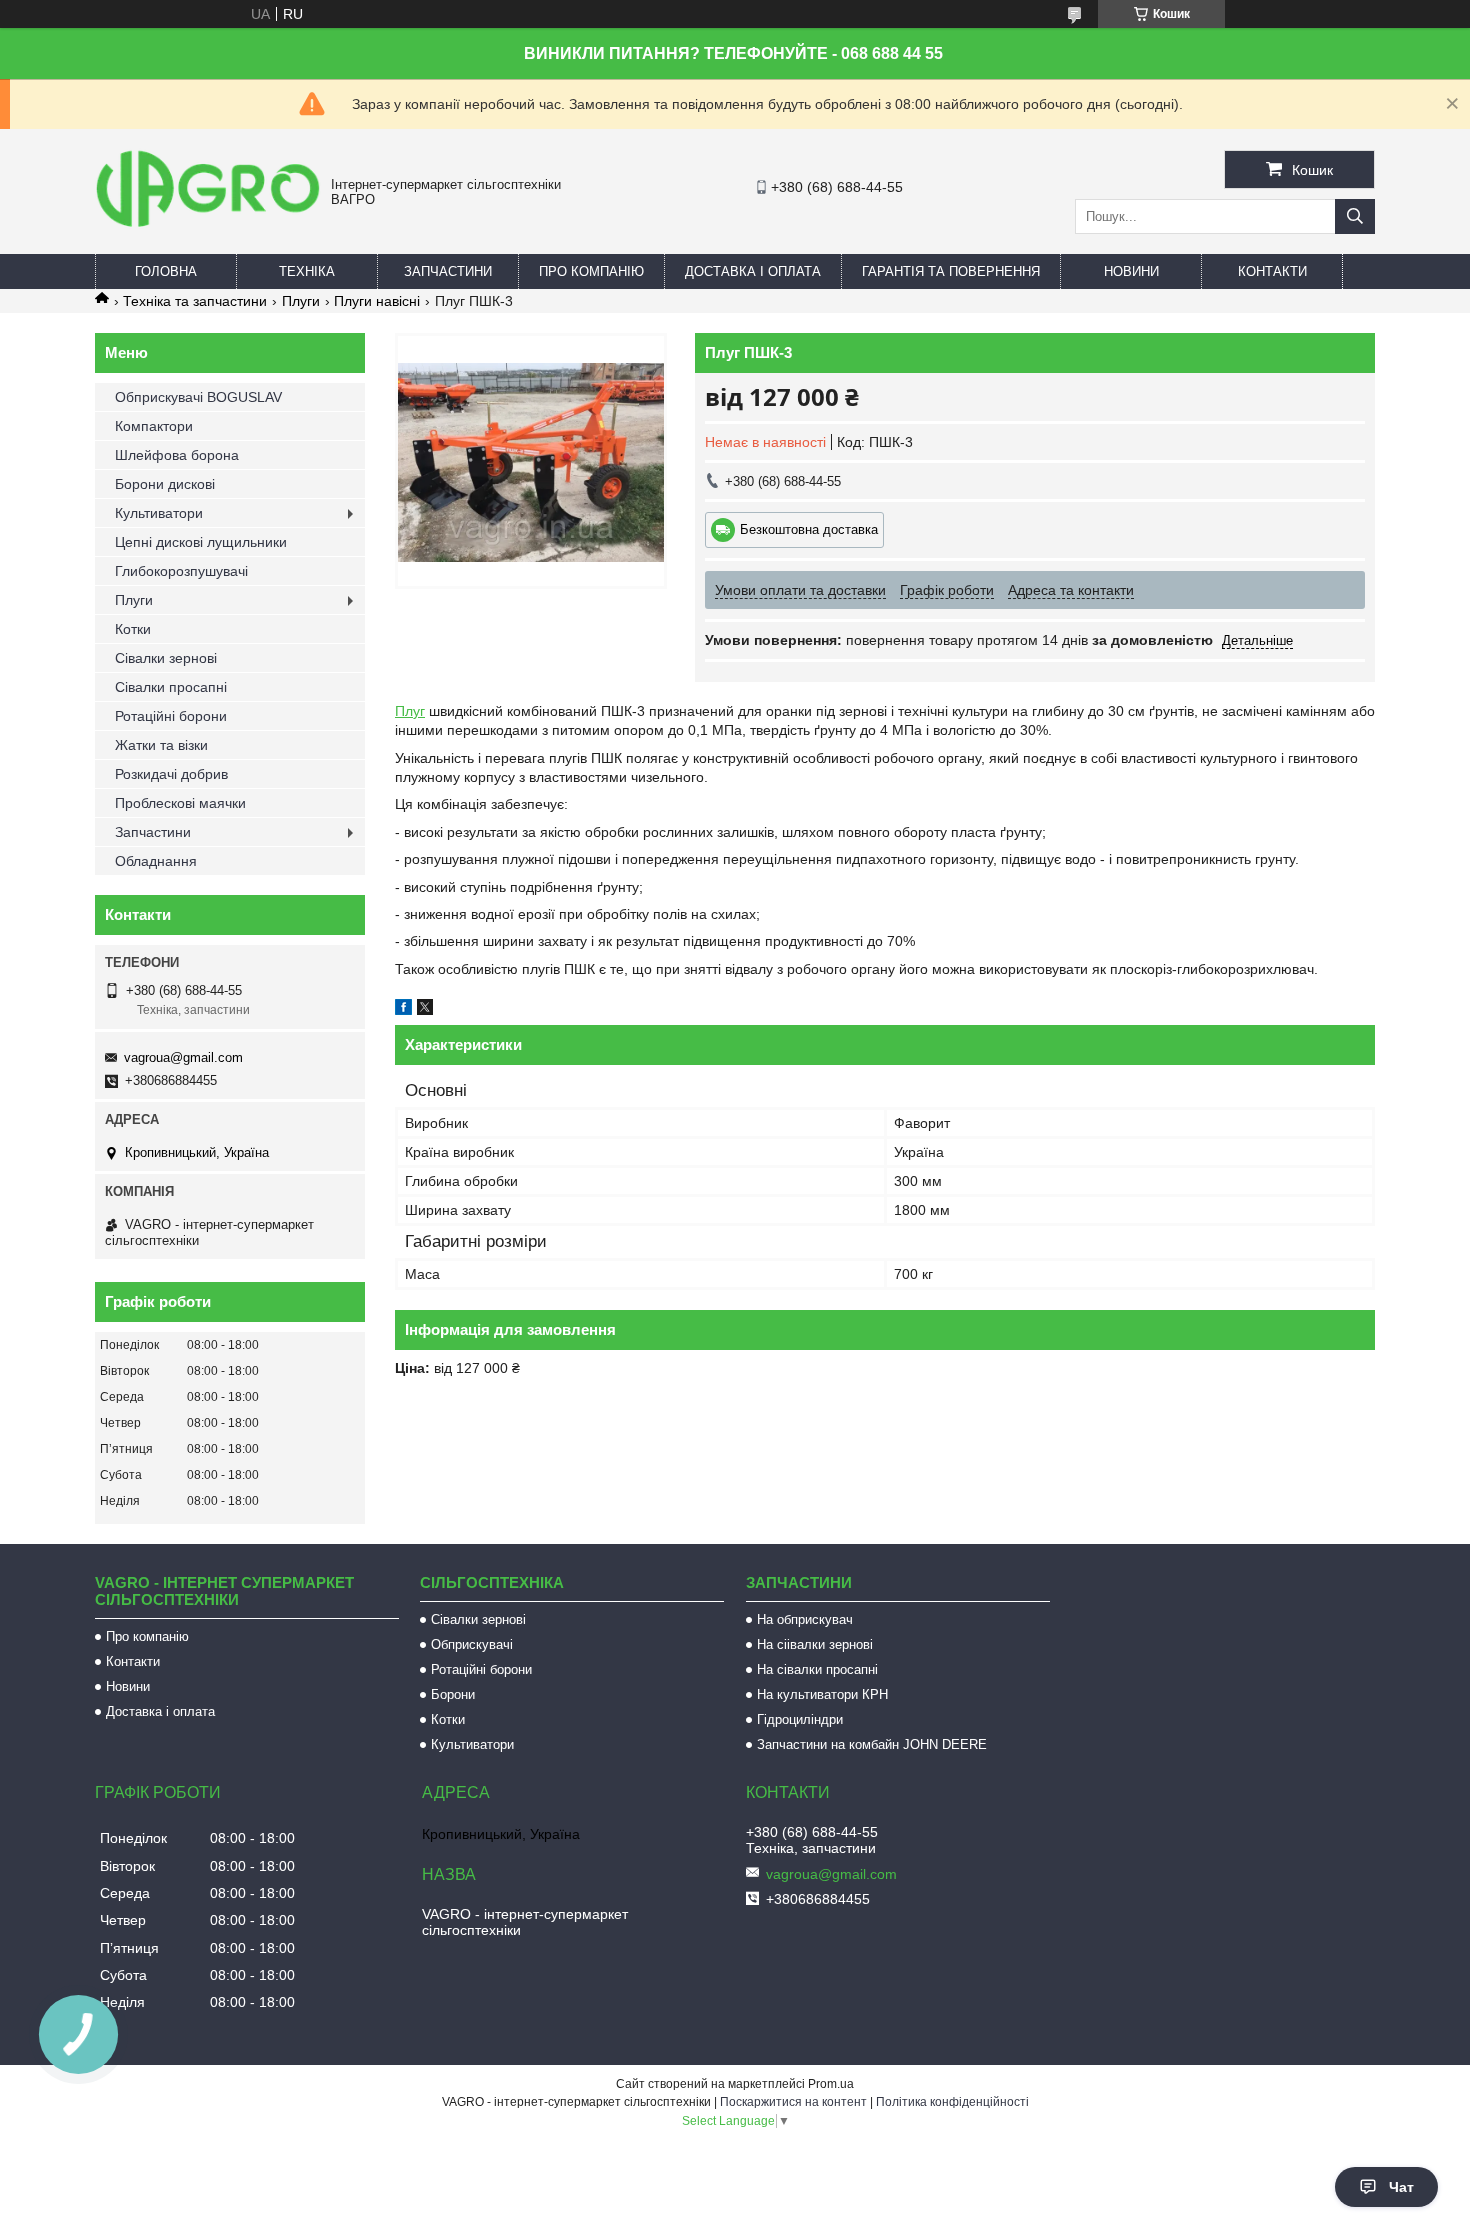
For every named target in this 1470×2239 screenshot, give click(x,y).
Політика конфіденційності (952, 2102)
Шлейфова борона (177, 455)
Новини (1131, 271)
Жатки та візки (161, 745)
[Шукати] (1355, 216)
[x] (425, 1010)
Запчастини (448, 271)
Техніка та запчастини (195, 301)
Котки (133, 629)
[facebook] (403, 1010)
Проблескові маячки (180, 803)
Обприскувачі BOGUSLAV (198, 397)
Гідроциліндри (800, 1719)
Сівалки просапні (171, 687)
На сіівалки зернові (815, 1644)
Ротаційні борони (171, 716)
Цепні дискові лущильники (201, 542)
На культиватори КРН (822, 1694)
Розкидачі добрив (171, 774)
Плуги (301, 301)
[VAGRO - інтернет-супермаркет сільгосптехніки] (208, 230)
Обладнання (156, 861)
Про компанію (591, 271)
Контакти (1272, 271)
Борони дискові (165, 484)
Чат (1401, 2187)
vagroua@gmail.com (183, 1057)
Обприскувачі (472, 1644)
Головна (166, 271)
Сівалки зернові (166, 658)
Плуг (410, 711)
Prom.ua (831, 2084)
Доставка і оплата (753, 271)
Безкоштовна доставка (809, 529)
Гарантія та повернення (951, 271)
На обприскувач (805, 1619)
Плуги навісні (377, 301)
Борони (453, 1694)
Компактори (154, 426)
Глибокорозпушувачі (181, 571)
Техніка (307, 271)
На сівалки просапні (817, 1669)
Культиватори (159, 513)
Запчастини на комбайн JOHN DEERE (872, 1744)
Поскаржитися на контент (793, 2102)
